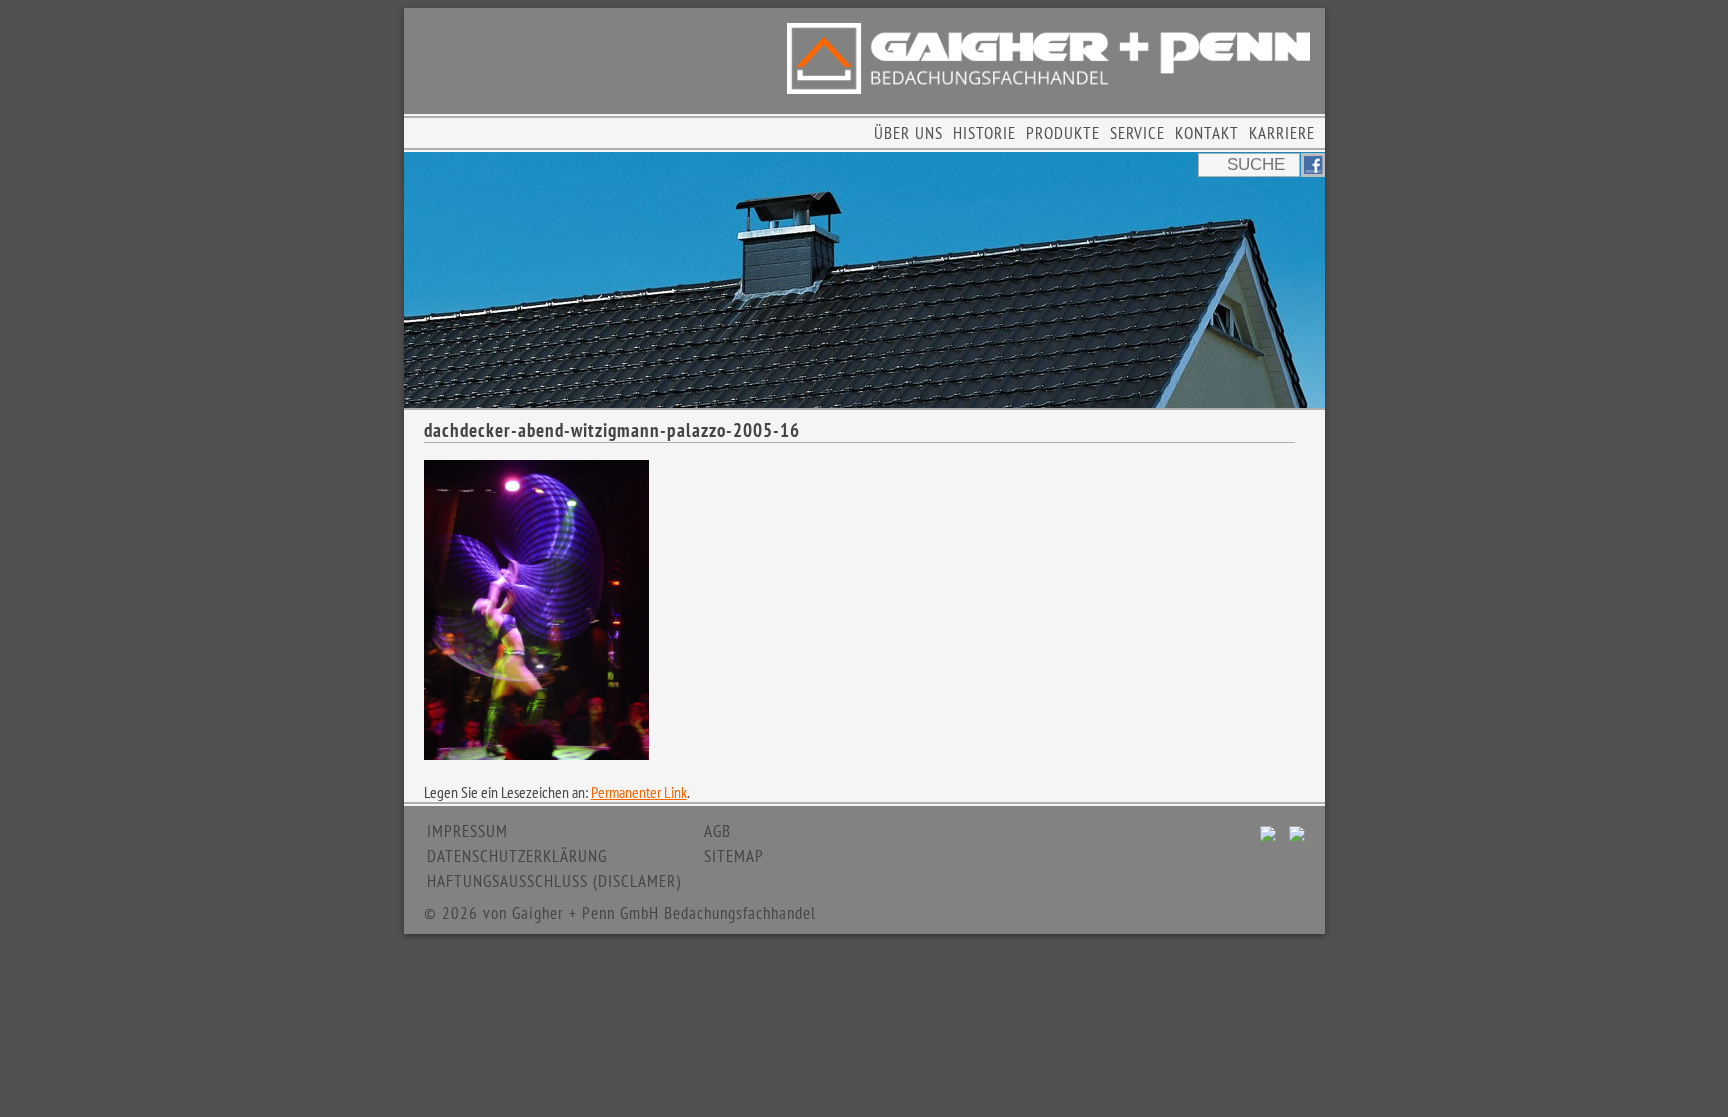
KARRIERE (1282, 133)
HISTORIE (984, 133)
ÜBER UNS (908, 133)
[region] (864, 280)
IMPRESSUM (467, 831)
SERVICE (1137, 133)
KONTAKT (1207, 133)
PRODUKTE (1063, 133)
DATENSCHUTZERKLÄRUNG (517, 856)
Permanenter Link (639, 792)
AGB (717, 831)
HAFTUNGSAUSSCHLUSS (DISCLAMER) (554, 881)
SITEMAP (734, 856)
